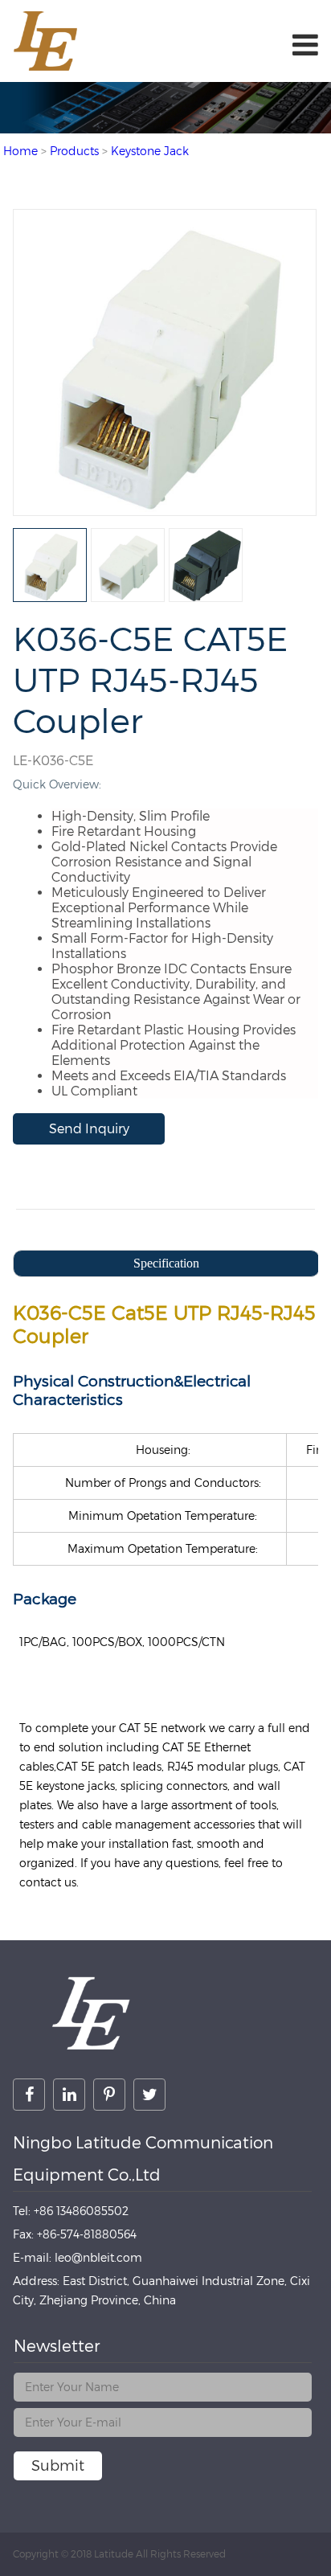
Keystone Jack (150, 151)
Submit (58, 2465)
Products (74, 151)
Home (20, 151)
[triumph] (164, 508)
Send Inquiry (89, 1129)
